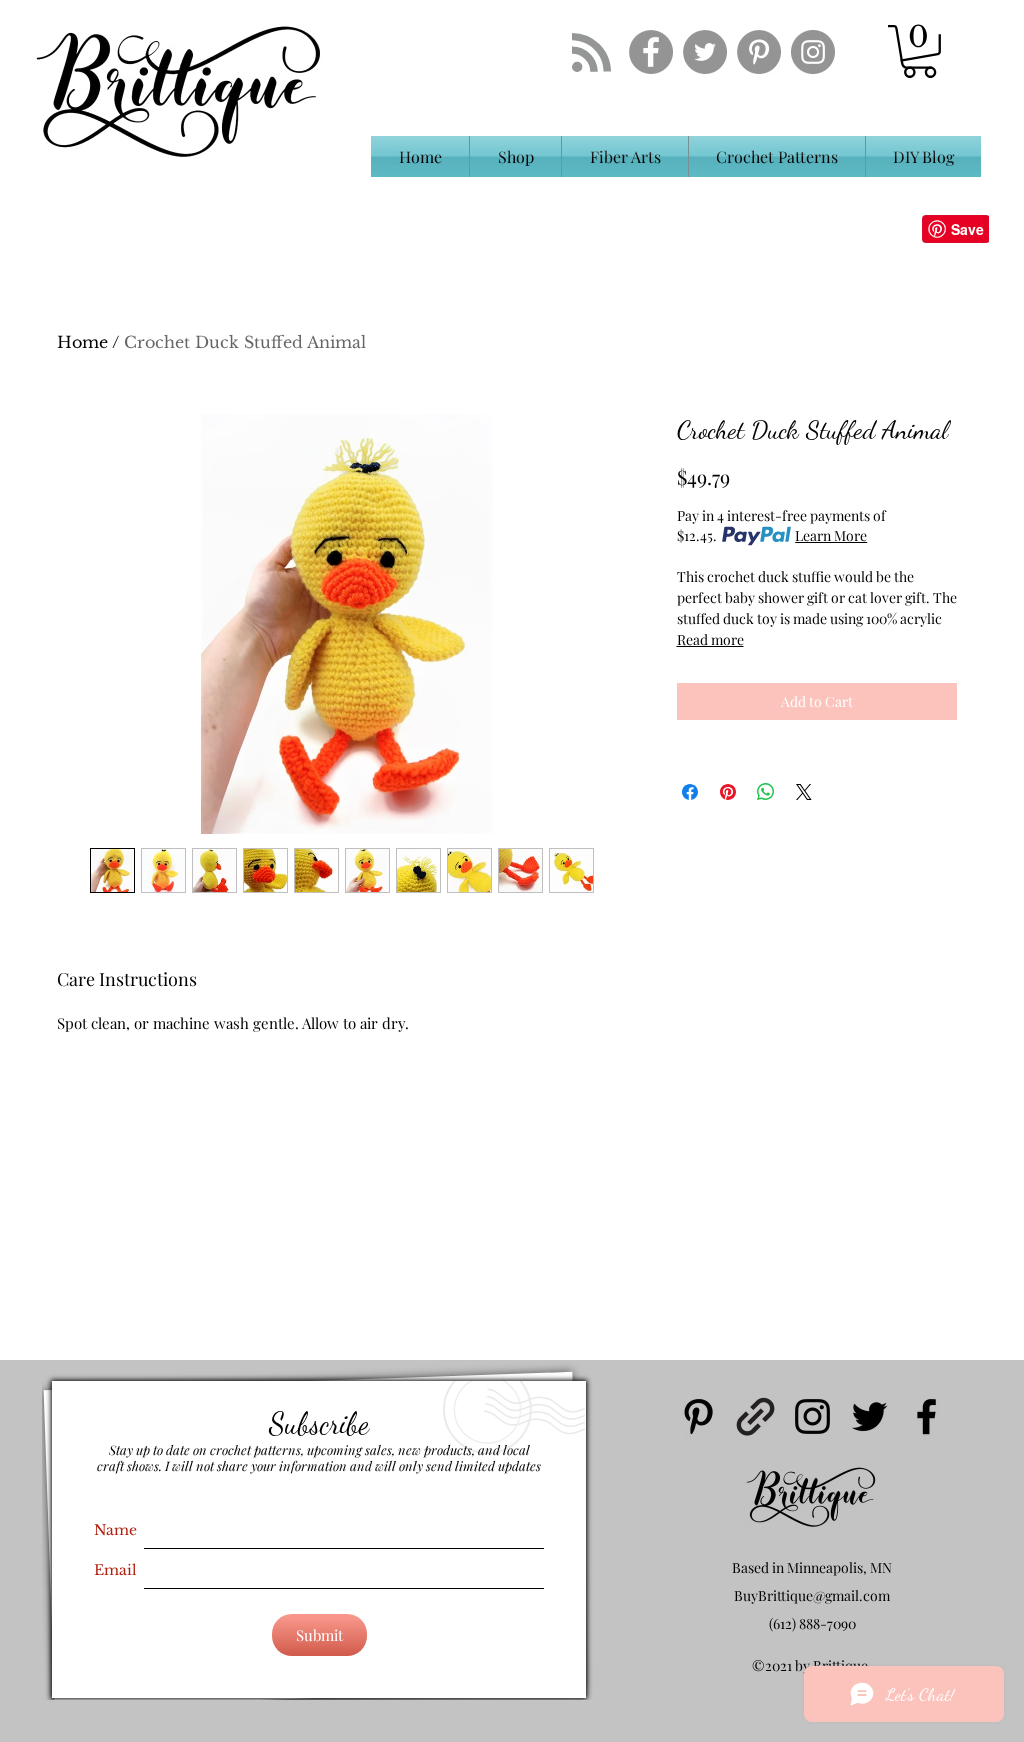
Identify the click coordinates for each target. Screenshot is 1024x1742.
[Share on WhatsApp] (766, 792)
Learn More (831, 535)
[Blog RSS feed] (591, 53)
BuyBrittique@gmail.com (812, 1595)
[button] (919, 51)
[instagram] (812, 1416)
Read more (710, 639)
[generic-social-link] (755, 1416)
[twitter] (869, 1416)
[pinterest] (698, 1416)
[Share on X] (804, 792)
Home (82, 342)
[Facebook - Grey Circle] (651, 52)
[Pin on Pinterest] (728, 792)
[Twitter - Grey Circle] (705, 52)
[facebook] (926, 1416)
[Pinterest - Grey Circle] (759, 52)
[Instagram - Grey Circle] (813, 52)
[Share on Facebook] (690, 792)
